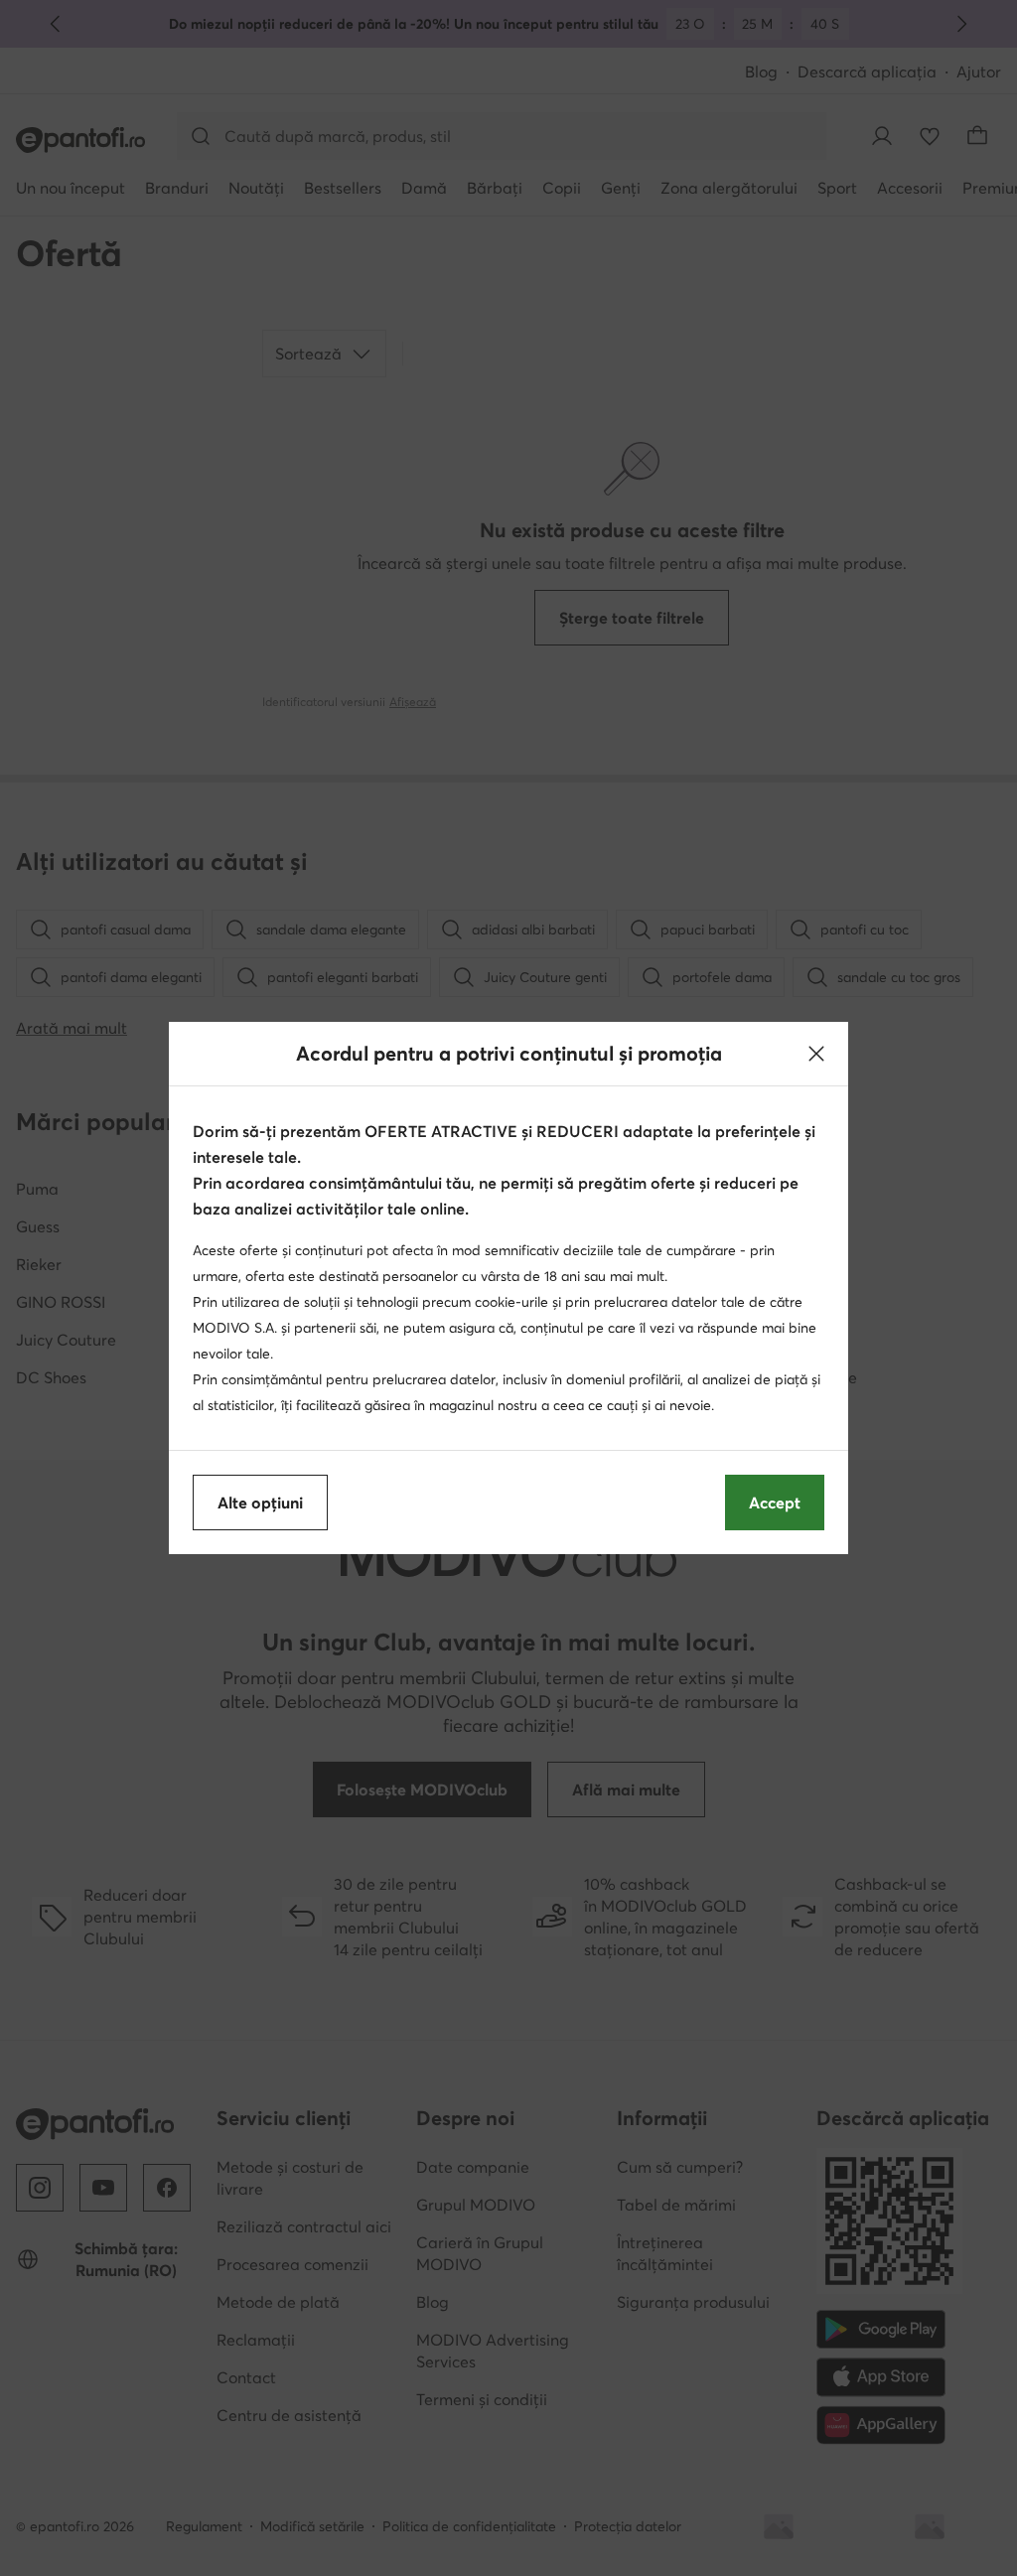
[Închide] (816, 1054)
